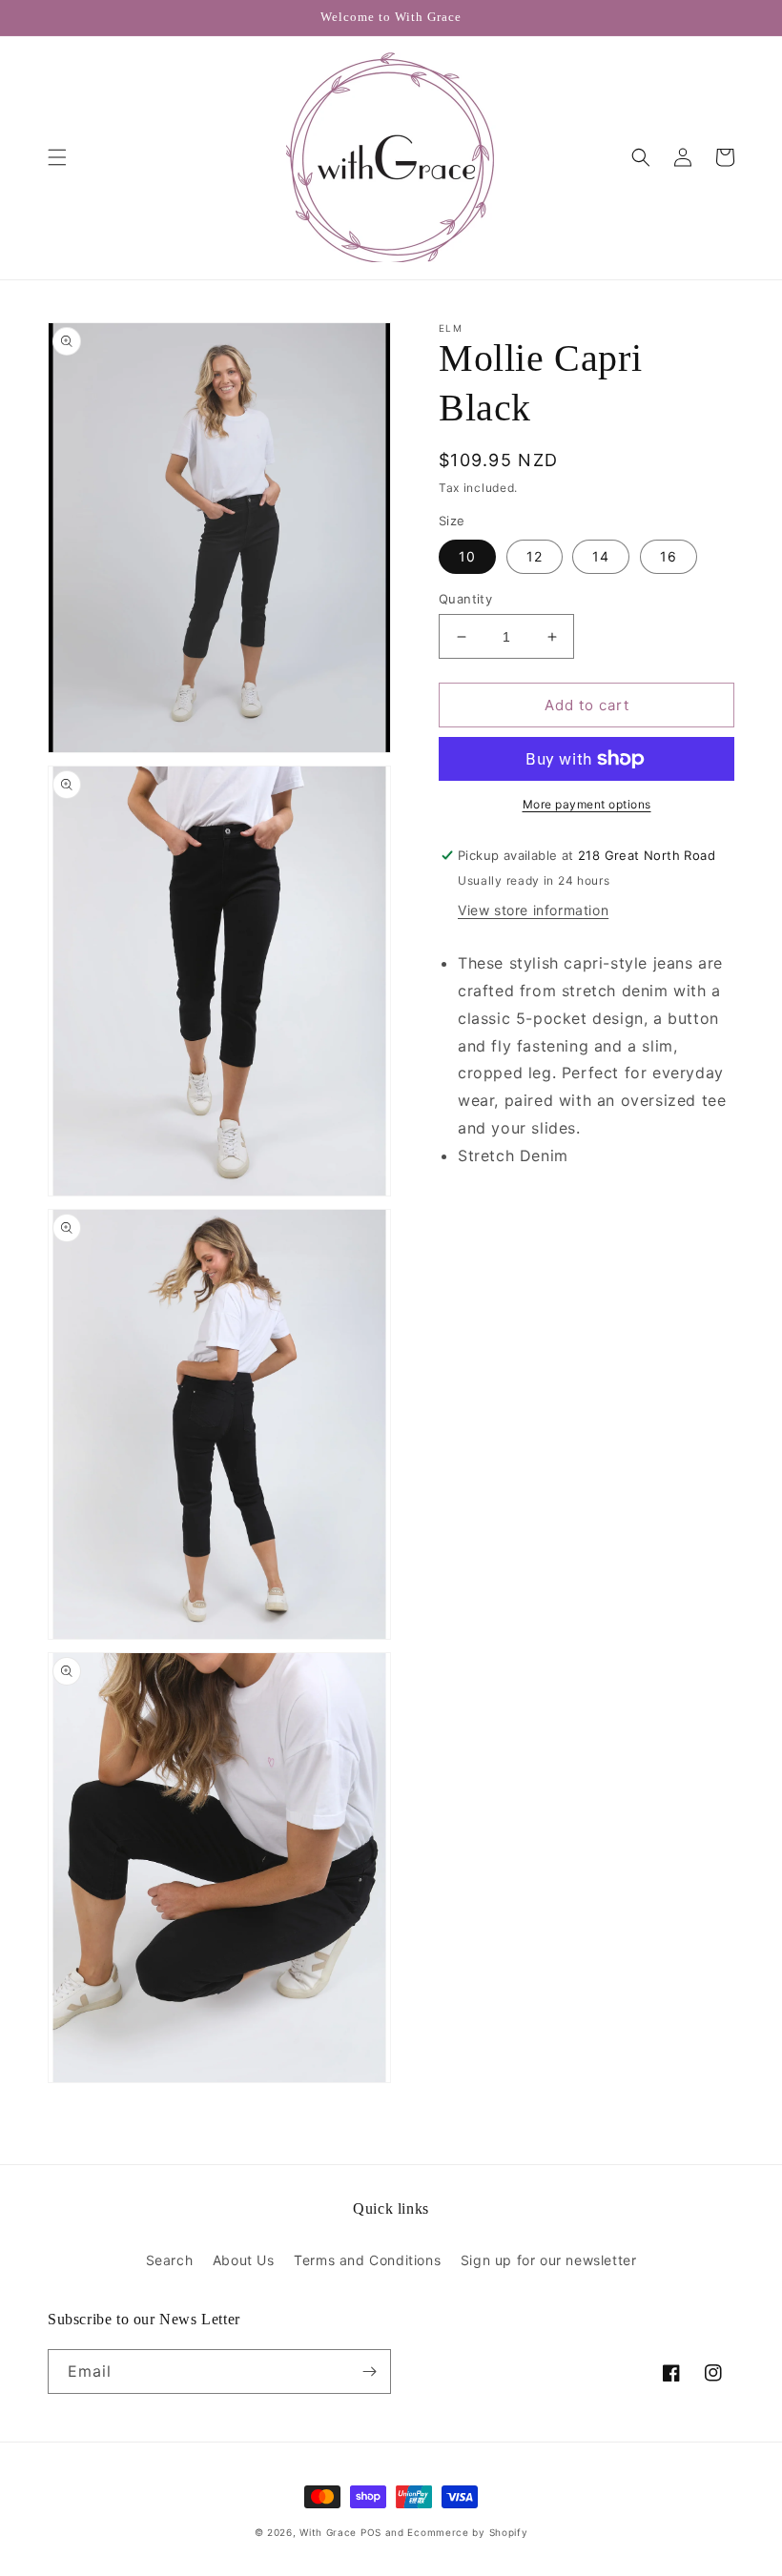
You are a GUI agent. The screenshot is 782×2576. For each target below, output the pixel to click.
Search (170, 2260)
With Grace (328, 2532)
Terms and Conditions (367, 2260)
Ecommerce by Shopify (467, 2532)
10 (467, 556)
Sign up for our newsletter (549, 2260)
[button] (57, 157)
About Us (244, 2260)
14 (601, 556)
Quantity (465, 599)
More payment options (587, 804)
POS (371, 2532)
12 (535, 556)
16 (669, 556)
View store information (533, 910)
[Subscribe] (369, 2372)
